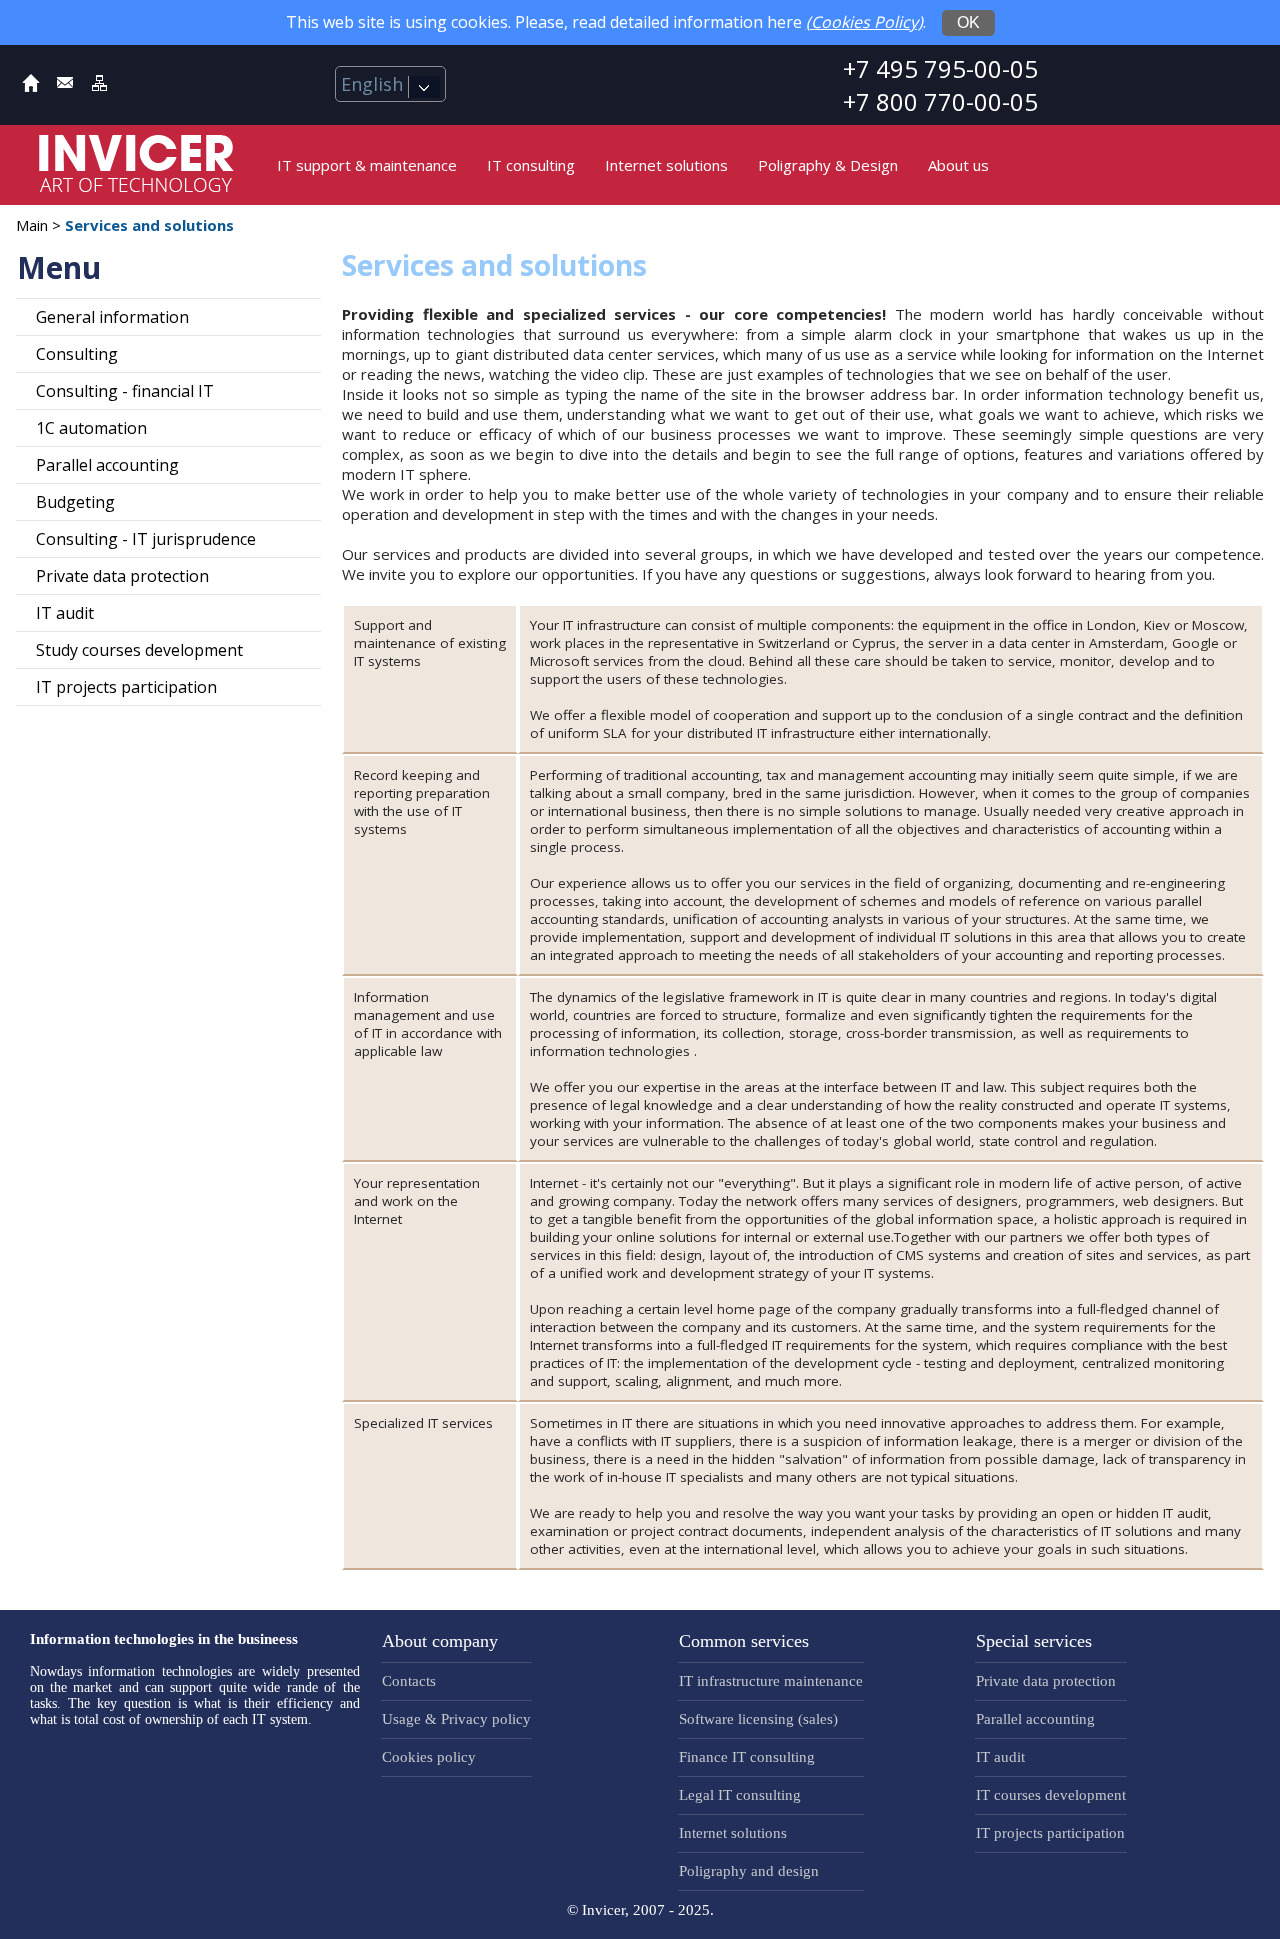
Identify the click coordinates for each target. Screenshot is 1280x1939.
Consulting (77, 354)
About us (958, 165)
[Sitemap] (99, 87)
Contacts (409, 1681)
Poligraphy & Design (828, 165)
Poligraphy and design (749, 1871)
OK (968, 22)
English (374, 84)
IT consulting (531, 165)
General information (112, 317)
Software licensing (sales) (758, 1719)
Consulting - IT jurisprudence (146, 539)
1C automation (91, 428)
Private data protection (122, 576)
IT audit (65, 613)
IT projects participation (126, 687)
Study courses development (139, 650)
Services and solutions (149, 225)
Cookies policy (429, 1757)
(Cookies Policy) (864, 22)
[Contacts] (65, 87)
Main (32, 225)
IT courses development (1051, 1795)
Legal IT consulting (740, 1795)
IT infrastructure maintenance (771, 1681)
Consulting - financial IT (125, 391)
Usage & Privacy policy (456, 1719)
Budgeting (75, 502)
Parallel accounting (107, 465)
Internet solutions (666, 165)
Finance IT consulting (747, 1757)
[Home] (31, 87)
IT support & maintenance (367, 165)
